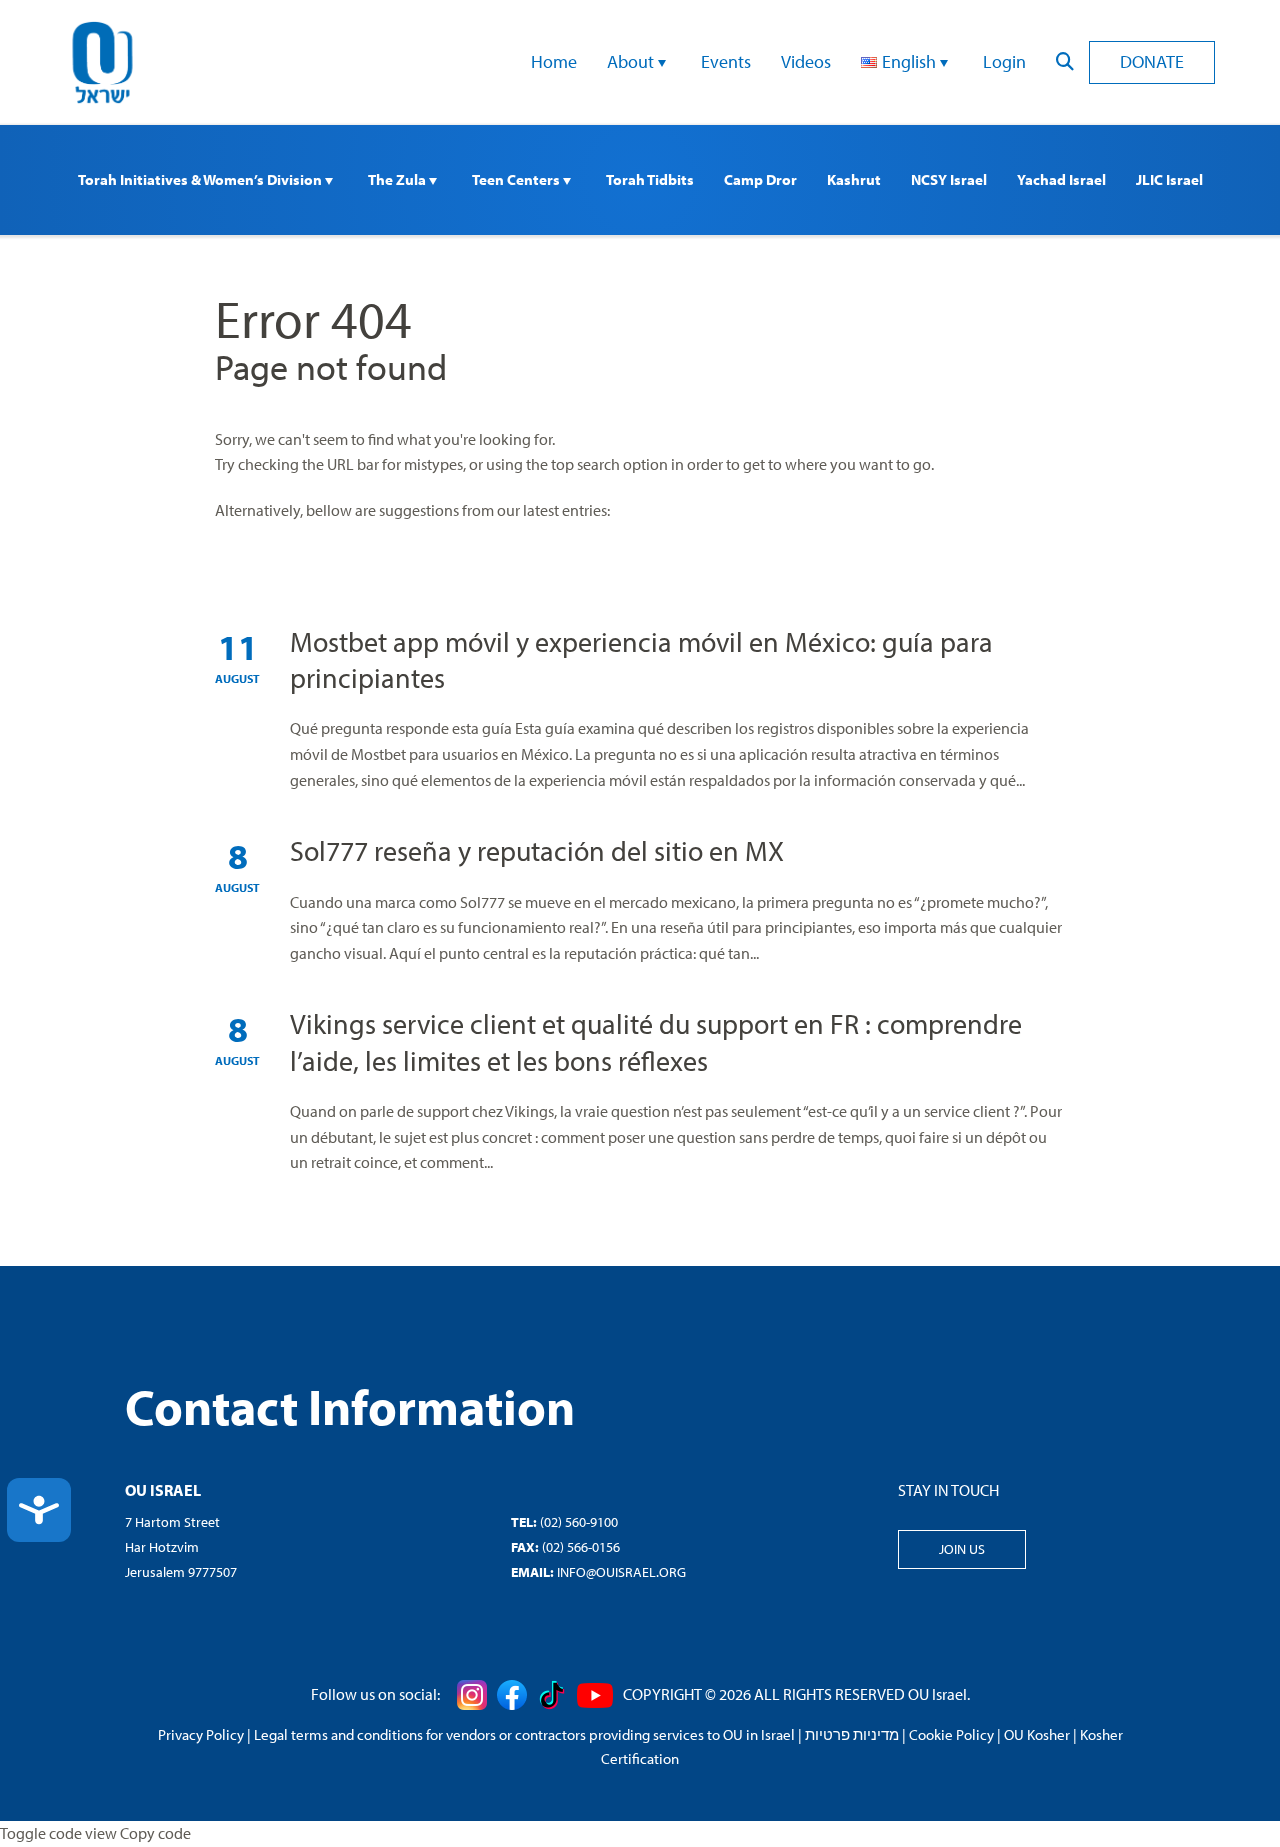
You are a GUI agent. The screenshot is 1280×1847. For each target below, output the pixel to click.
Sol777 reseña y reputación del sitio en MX (537, 850)
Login (1004, 61)
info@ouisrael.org (621, 1572)
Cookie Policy (951, 1734)
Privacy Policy (201, 1734)
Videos (806, 61)
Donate (1152, 61)
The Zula (398, 179)
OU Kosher (1037, 1734)
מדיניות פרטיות (852, 1734)
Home (554, 61)
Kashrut (854, 179)
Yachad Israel (1061, 179)
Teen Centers (517, 179)
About (632, 61)
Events (726, 61)
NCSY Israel (949, 179)
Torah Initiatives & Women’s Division (201, 179)
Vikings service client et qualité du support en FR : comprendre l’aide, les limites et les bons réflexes (656, 1041)
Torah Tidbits (650, 179)
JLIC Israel (1169, 179)
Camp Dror (760, 179)
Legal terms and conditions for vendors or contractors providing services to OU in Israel (524, 1734)
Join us (962, 1549)
